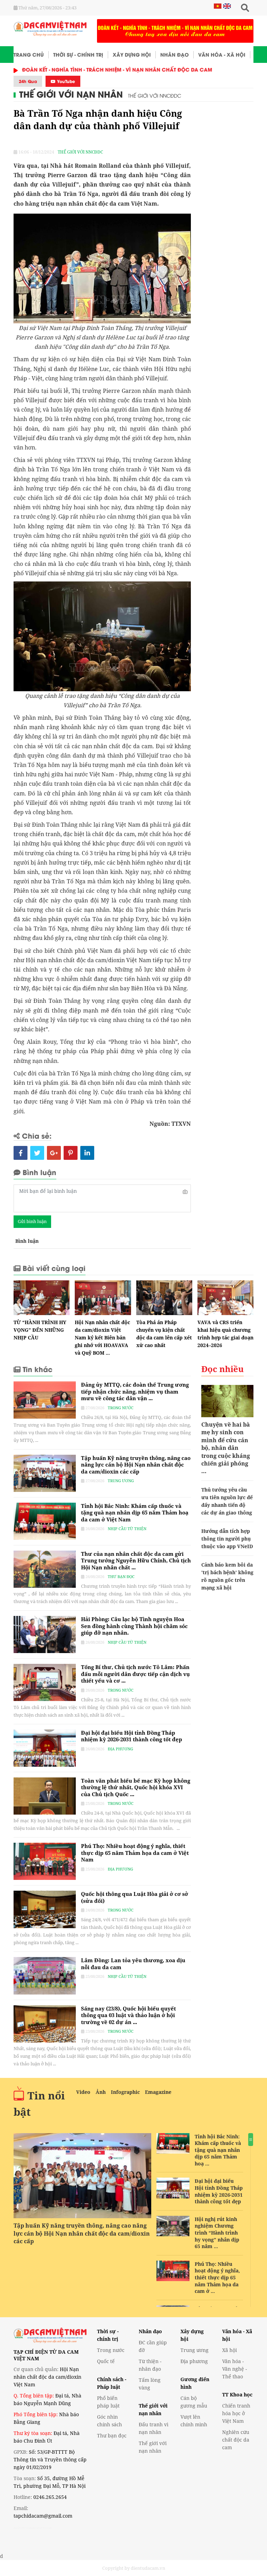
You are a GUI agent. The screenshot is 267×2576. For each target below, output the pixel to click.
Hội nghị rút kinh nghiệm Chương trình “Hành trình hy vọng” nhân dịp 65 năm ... (217, 2233)
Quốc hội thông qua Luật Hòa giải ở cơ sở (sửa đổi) (135, 1897)
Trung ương (121, 1481)
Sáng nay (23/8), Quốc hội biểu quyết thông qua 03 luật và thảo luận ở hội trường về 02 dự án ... (128, 2015)
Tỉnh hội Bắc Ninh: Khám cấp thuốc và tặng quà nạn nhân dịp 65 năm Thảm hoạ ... (218, 2150)
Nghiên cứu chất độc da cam (236, 2440)
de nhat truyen (42, 2528)
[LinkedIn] (87, 1153)
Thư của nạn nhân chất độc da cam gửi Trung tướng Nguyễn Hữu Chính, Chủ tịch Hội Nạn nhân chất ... (136, 1561)
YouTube (65, 81)
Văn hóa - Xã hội (222, 54)
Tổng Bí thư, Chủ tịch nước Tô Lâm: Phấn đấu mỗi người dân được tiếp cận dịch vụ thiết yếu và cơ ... (135, 1674)
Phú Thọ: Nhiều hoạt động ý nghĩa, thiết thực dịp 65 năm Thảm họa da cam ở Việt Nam (135, 1853)
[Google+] (54, 1153)
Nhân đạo (175, 54)
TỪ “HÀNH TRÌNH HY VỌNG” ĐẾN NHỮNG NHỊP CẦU (40, 1330)
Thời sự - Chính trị (78, 54)
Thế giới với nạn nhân (71, 94)
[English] (226, 6)
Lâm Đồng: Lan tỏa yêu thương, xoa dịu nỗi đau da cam (133, 1964)
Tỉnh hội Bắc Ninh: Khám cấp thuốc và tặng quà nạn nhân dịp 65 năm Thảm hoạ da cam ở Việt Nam (135, 1513)
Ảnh (101, 2092)
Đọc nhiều (222, 1369)
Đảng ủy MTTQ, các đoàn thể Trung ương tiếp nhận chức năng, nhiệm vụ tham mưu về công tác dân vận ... (135, 1391)
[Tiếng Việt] (218, 6)
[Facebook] (21, 1153)
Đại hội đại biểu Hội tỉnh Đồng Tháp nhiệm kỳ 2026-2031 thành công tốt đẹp (132, 1736)
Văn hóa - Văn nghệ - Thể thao (234, 2369)
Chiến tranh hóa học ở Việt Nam (236, 2413)
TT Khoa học (237, 2395)
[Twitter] (37, 1153)
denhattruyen (23, 2528)
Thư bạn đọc (121, 1576)
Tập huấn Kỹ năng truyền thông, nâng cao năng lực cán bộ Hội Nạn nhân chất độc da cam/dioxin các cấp (136, 1465)
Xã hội (229, 2350)
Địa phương (120, 1749)
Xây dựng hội (132, 54)
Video (83, 2092)
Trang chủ (29, 54)
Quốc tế (106, 2361)
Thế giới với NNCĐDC (155, 95)
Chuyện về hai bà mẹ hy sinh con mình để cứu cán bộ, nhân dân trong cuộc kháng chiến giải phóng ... (226, 1448)
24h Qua (28, 81)
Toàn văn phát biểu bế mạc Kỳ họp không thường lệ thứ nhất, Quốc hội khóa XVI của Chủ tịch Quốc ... (136, 1787)
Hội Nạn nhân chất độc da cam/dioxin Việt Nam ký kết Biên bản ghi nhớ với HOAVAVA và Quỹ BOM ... (102, 1337)
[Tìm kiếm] (245, 8)
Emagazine (158, 2092)
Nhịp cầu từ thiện (127, 1529)
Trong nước (121, 1408)
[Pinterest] (71, 1153)
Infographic (125, 2092)
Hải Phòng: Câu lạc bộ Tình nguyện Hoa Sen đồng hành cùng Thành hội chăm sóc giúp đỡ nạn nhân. (134, 1626)
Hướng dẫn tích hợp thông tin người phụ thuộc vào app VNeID (227, 1539)
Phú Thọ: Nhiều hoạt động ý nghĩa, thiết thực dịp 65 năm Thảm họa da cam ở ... (217, 2277)
